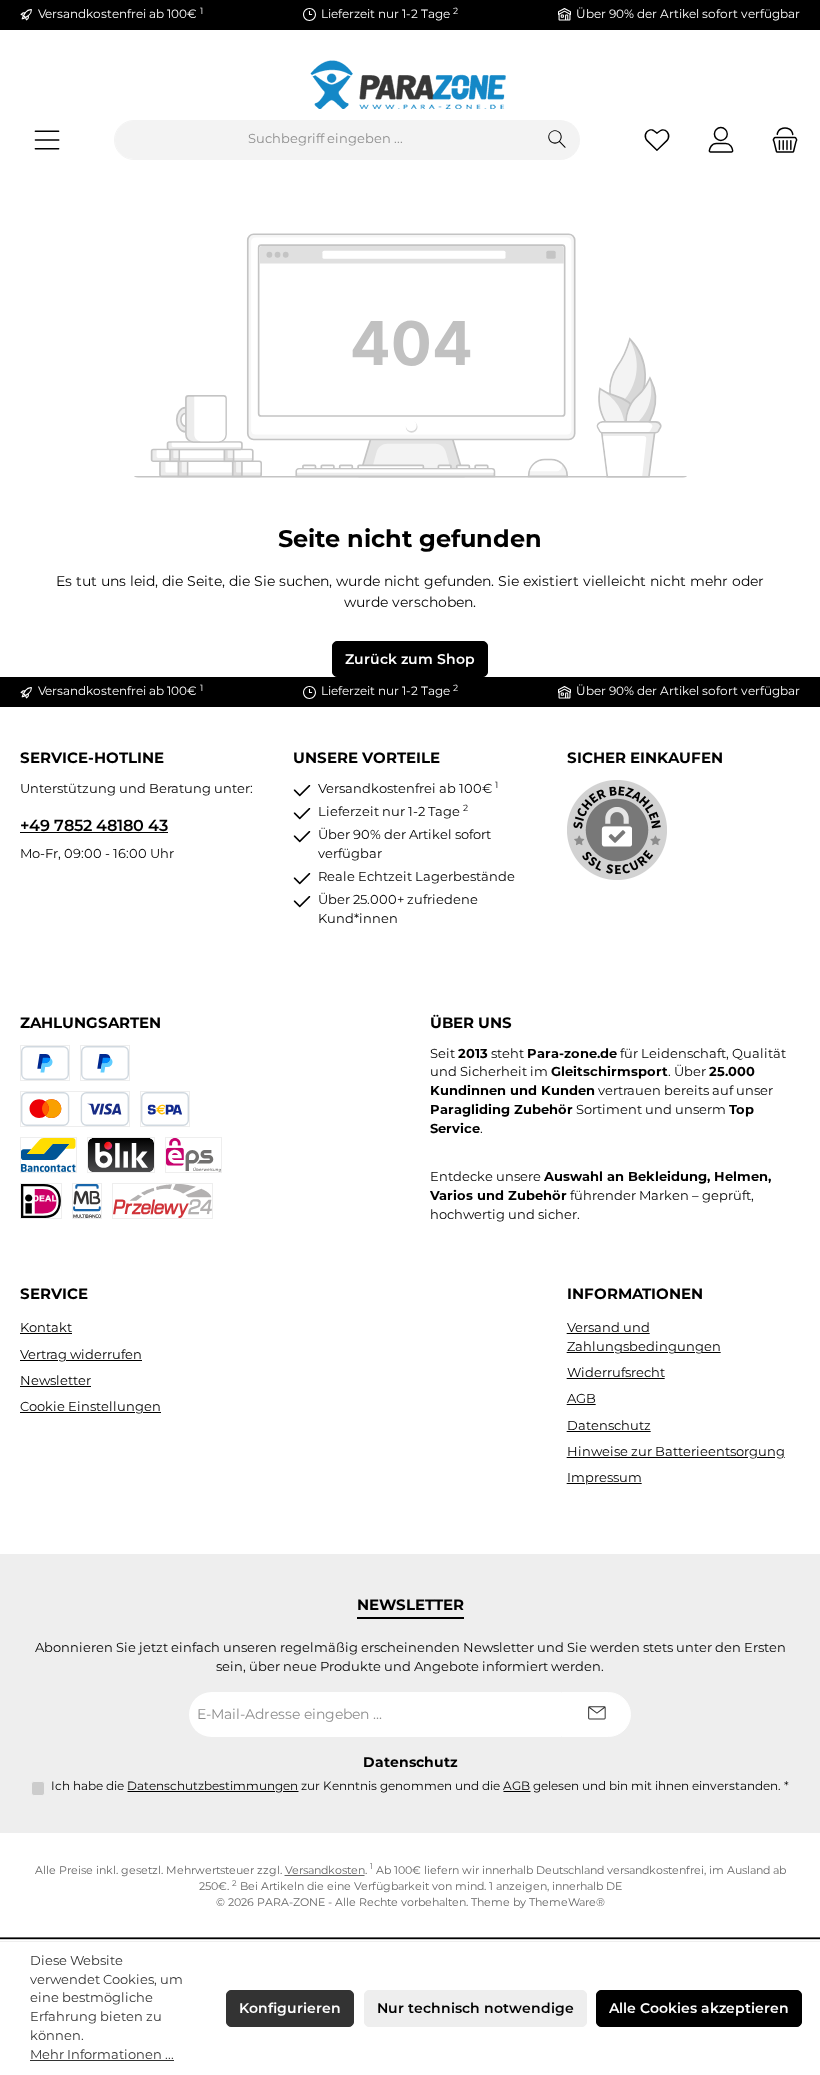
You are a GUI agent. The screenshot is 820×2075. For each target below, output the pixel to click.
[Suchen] (557, 140)
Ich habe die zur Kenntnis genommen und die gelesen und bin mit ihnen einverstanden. (420, 1786)
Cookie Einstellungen (90, 1406)
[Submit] (596, 1714)
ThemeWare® (567, 1902)
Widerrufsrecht (616, 1372)
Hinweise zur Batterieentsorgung (676, 1451)
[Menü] (47, 139)
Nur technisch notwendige (475, 2008)
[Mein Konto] (721, 139)
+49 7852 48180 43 (94, 825)
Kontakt (46, 1327)
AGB (581, 1398)
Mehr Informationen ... (102, 2054)
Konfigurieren (290, 2008)
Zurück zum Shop (410, 659)
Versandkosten (325, 1870)
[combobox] (325, 140)
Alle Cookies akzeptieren (699, 2008)
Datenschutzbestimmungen (212, 1786)
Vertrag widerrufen (81, 1354)
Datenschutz (609, 1425)
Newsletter (55, 1380)
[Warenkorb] (779, 139)
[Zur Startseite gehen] (410, 84)
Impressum (604, 1477)
